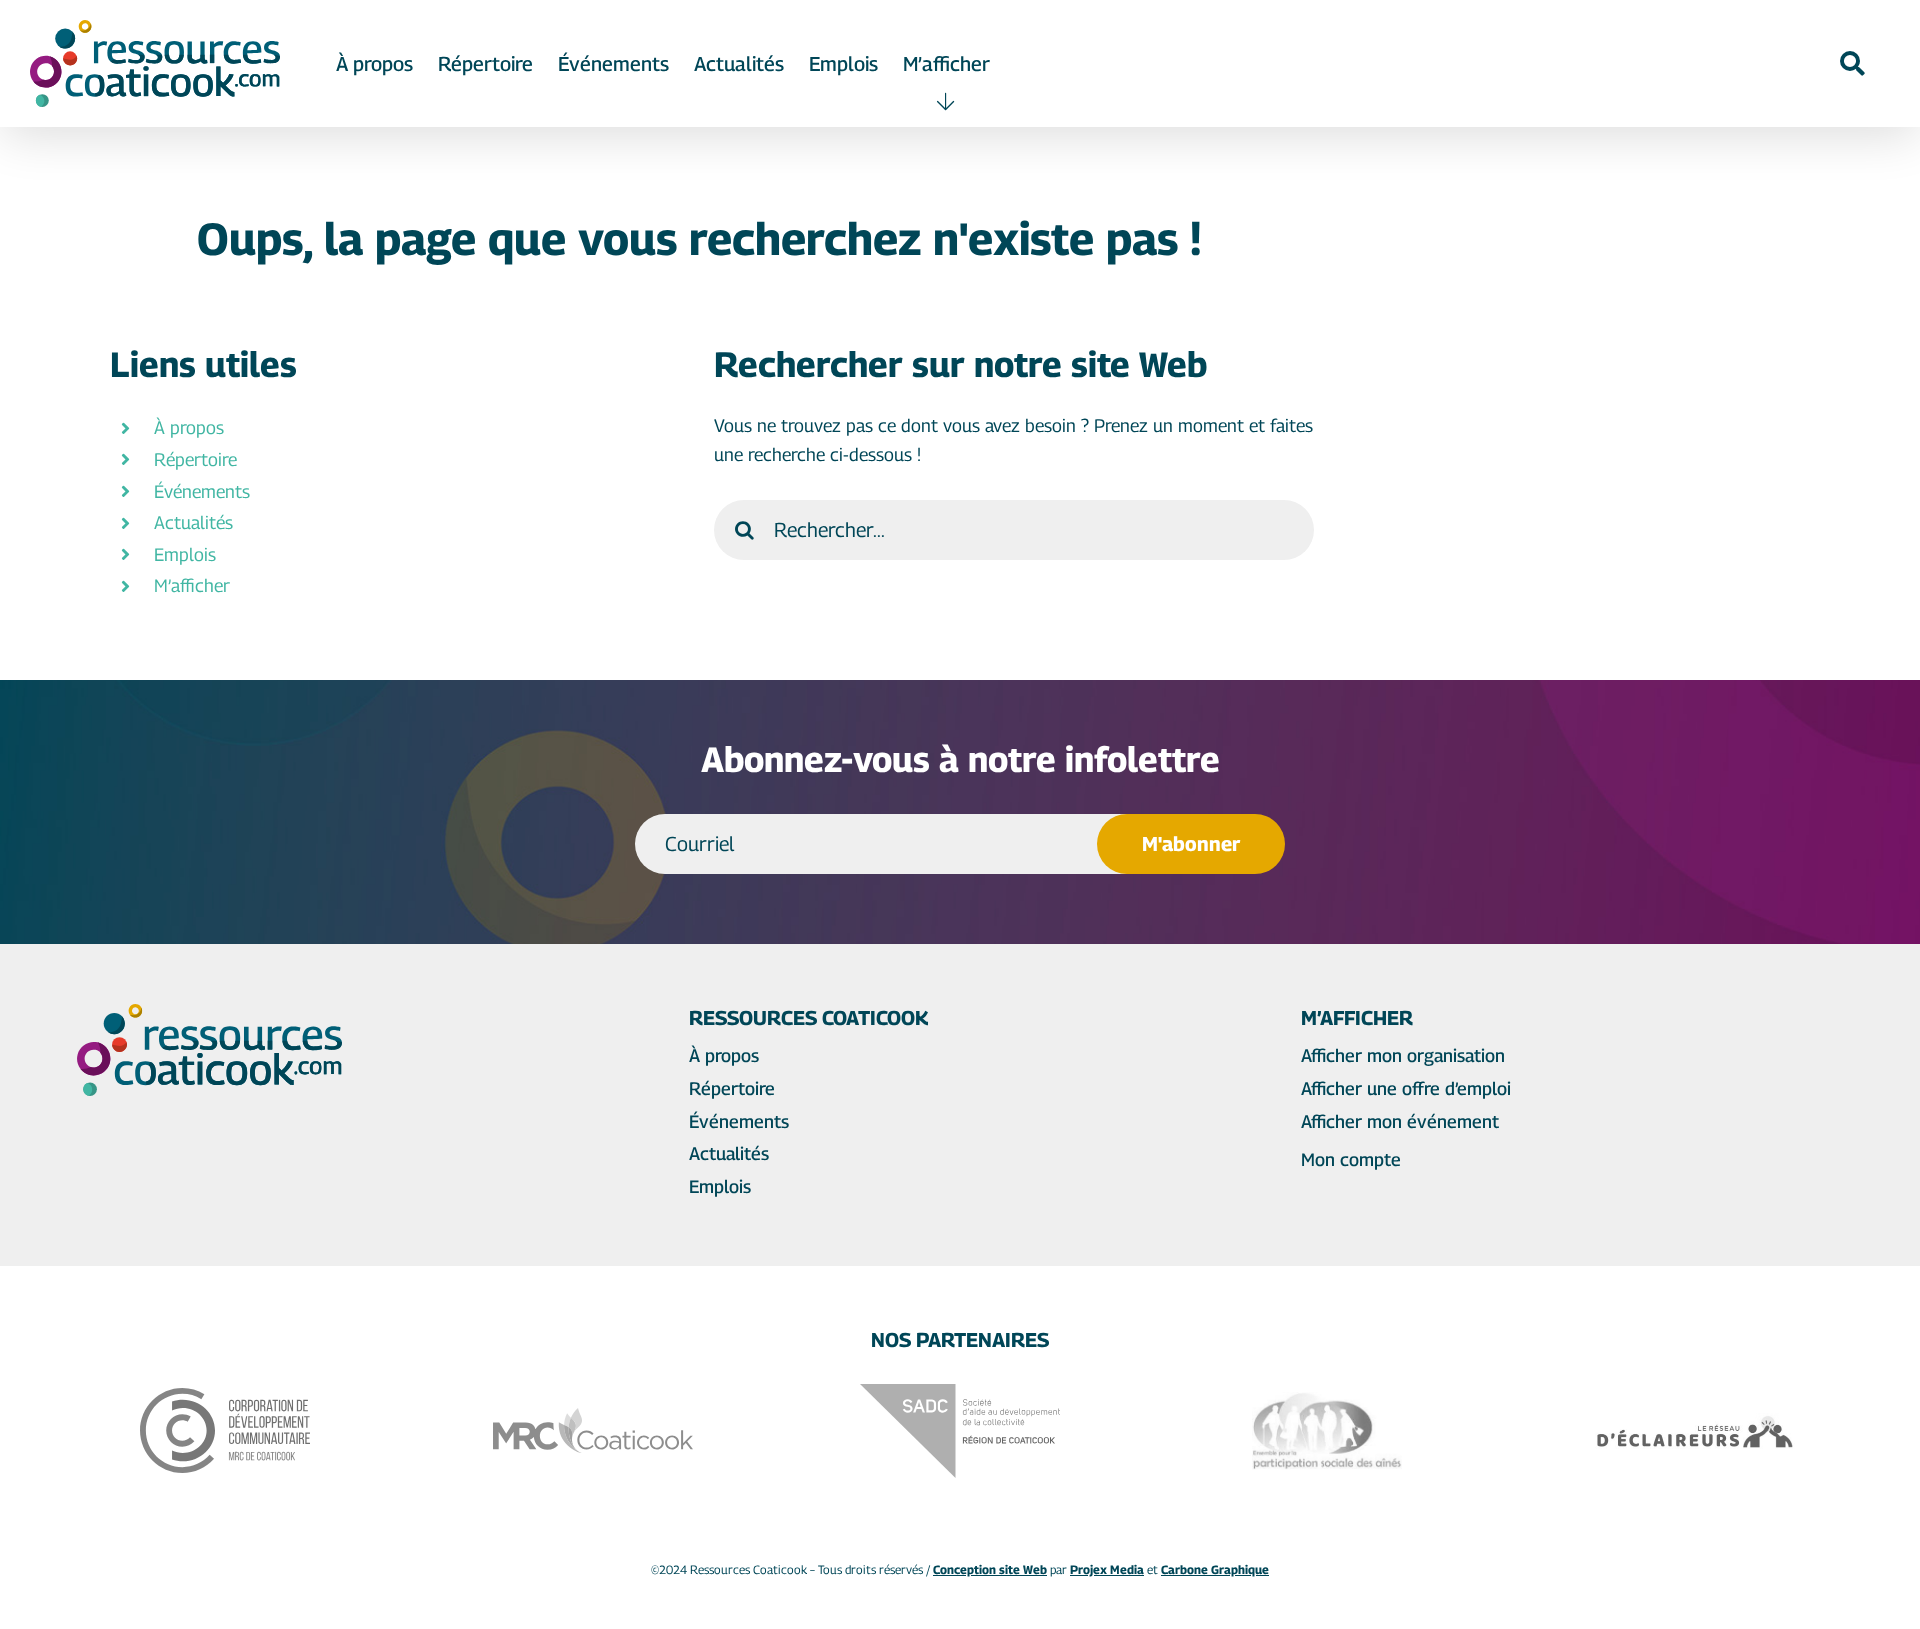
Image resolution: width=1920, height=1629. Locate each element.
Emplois (185, 554)
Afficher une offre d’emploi (1406, 1088)
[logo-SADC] (960, 1392)
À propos (189, 427)
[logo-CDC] (225, 1396)
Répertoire (195, 459)
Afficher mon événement (1400, 1121)
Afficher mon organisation (1403, 1055)
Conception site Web (990, 1569)
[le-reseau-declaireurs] (1695, 1421)
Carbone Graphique (1215, 1569)
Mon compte (1351, 1159)
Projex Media (1107, 1569)
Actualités (193, 522)
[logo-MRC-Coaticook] (593, 1416)
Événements (202, 491)
